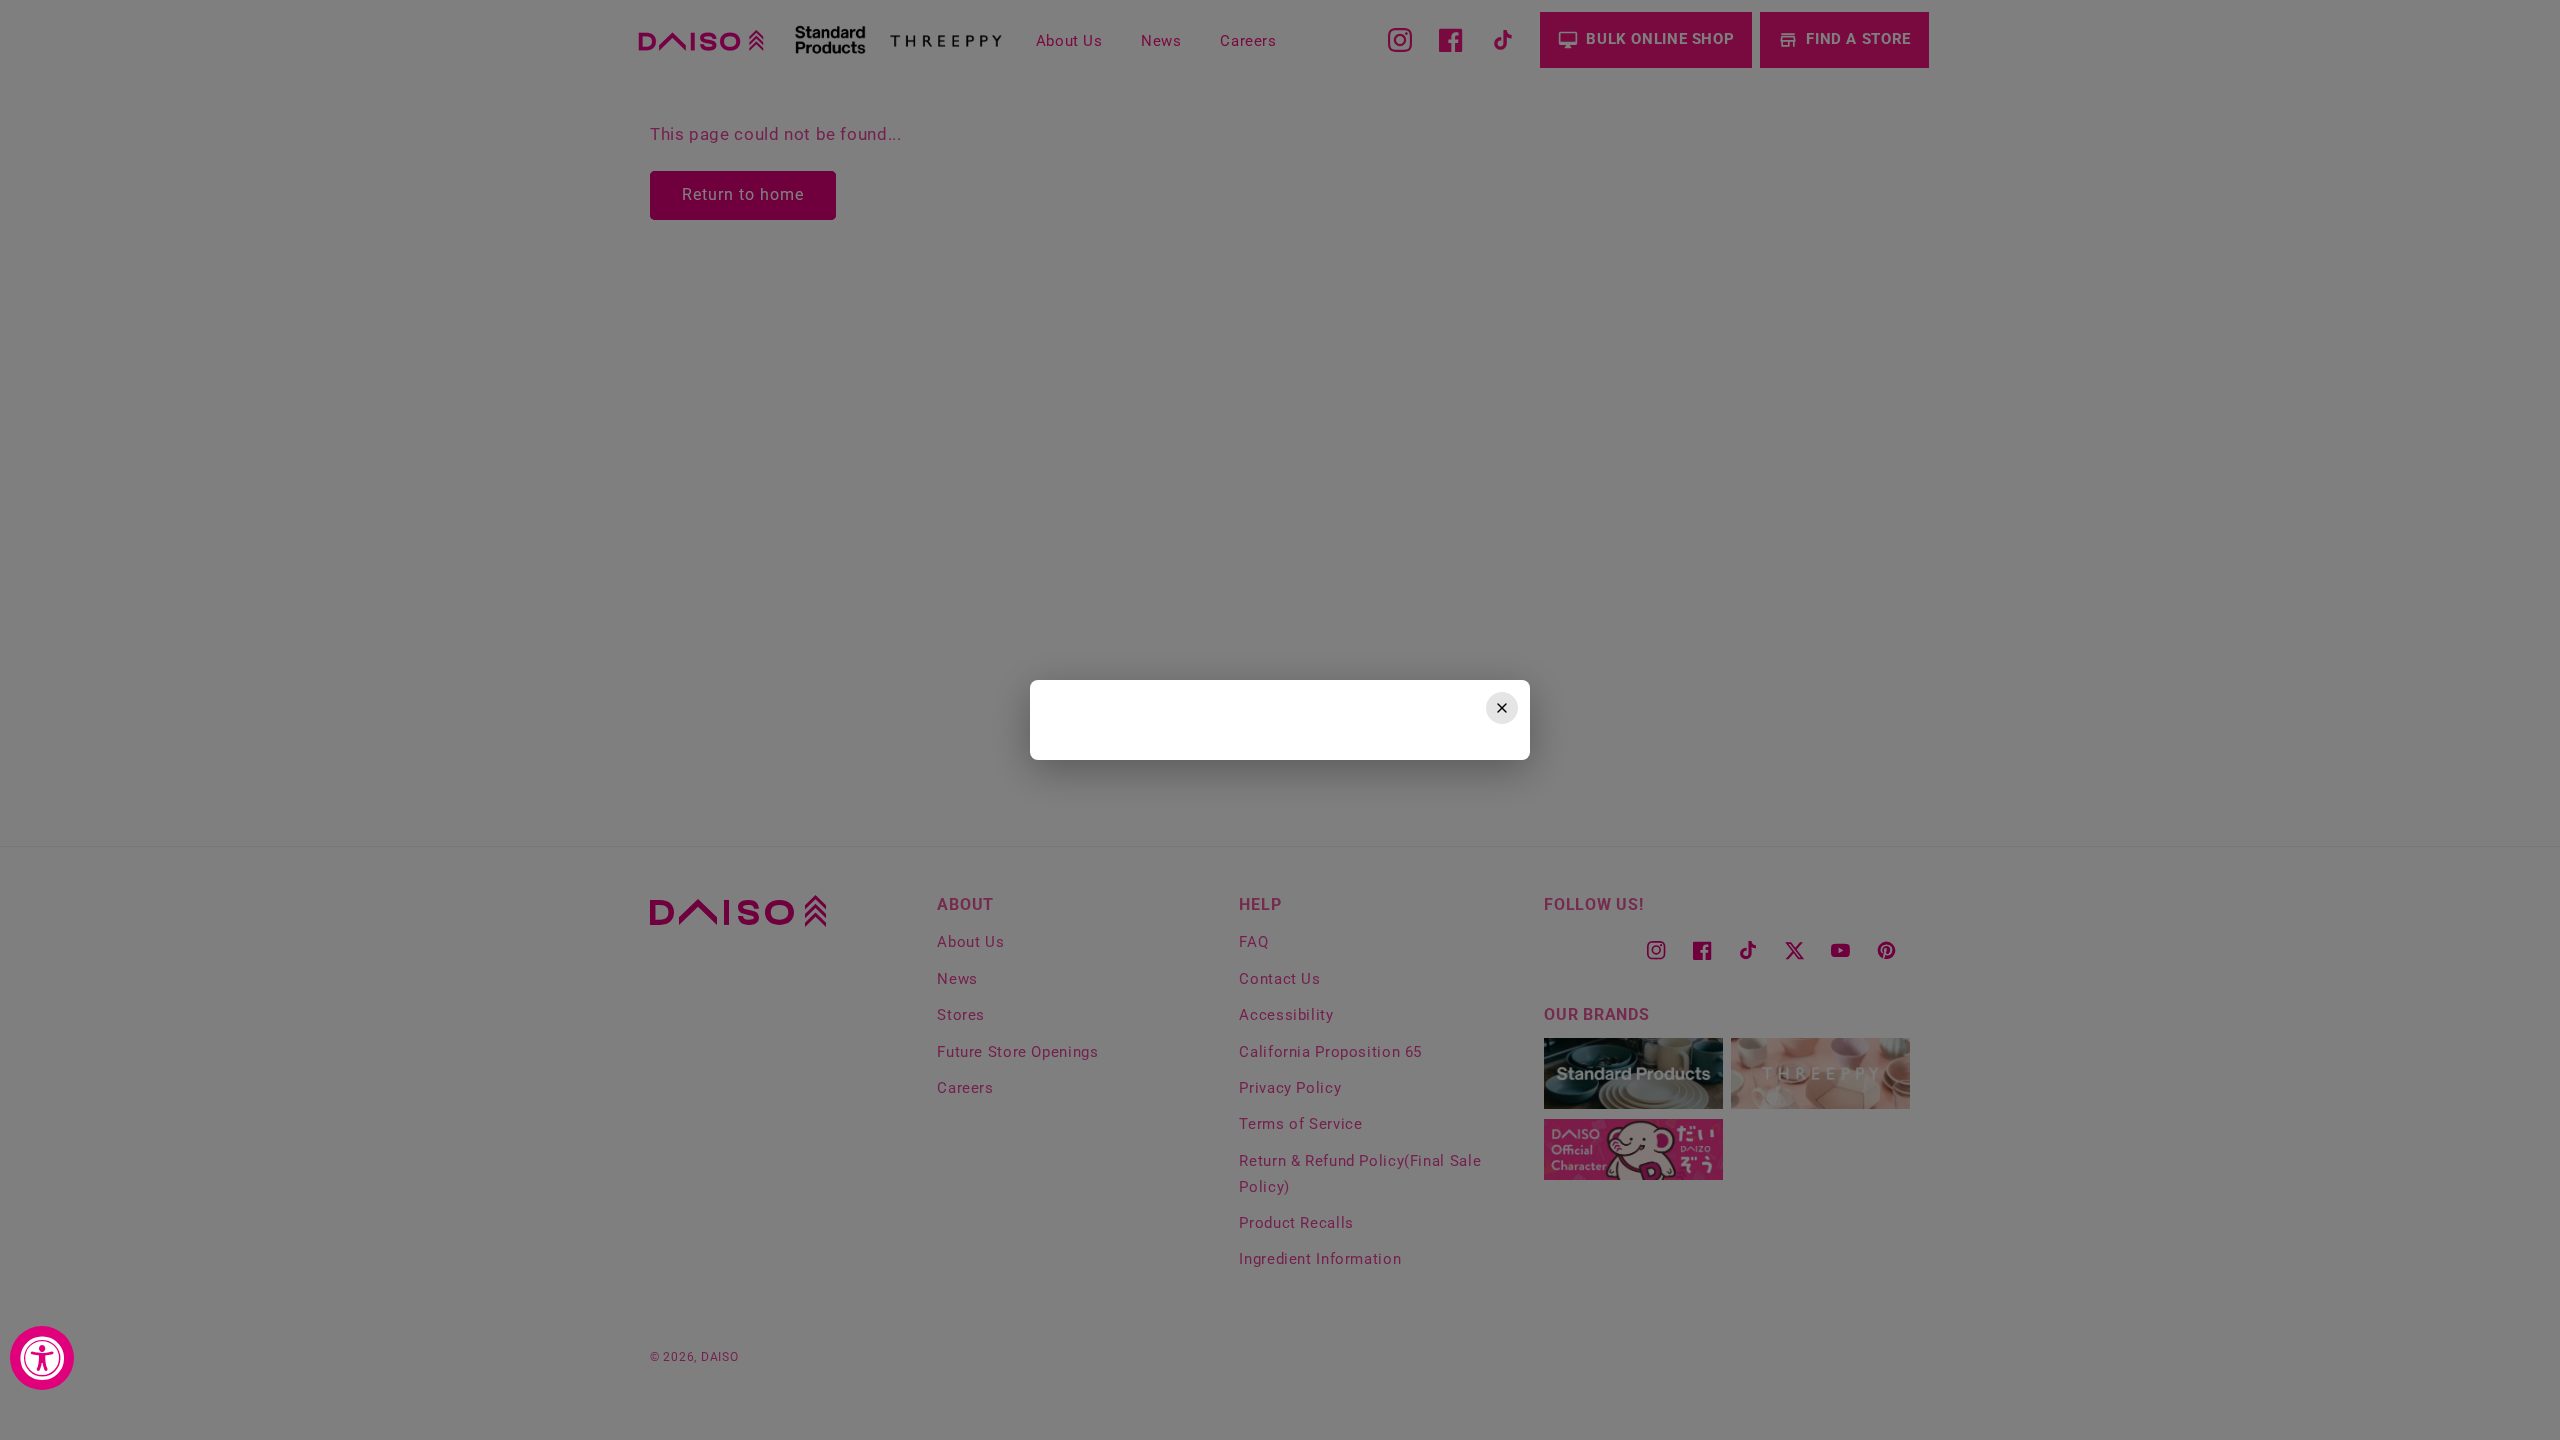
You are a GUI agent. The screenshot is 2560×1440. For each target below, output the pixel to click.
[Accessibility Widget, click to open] (42, 1358)
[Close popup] (1502, 708)
